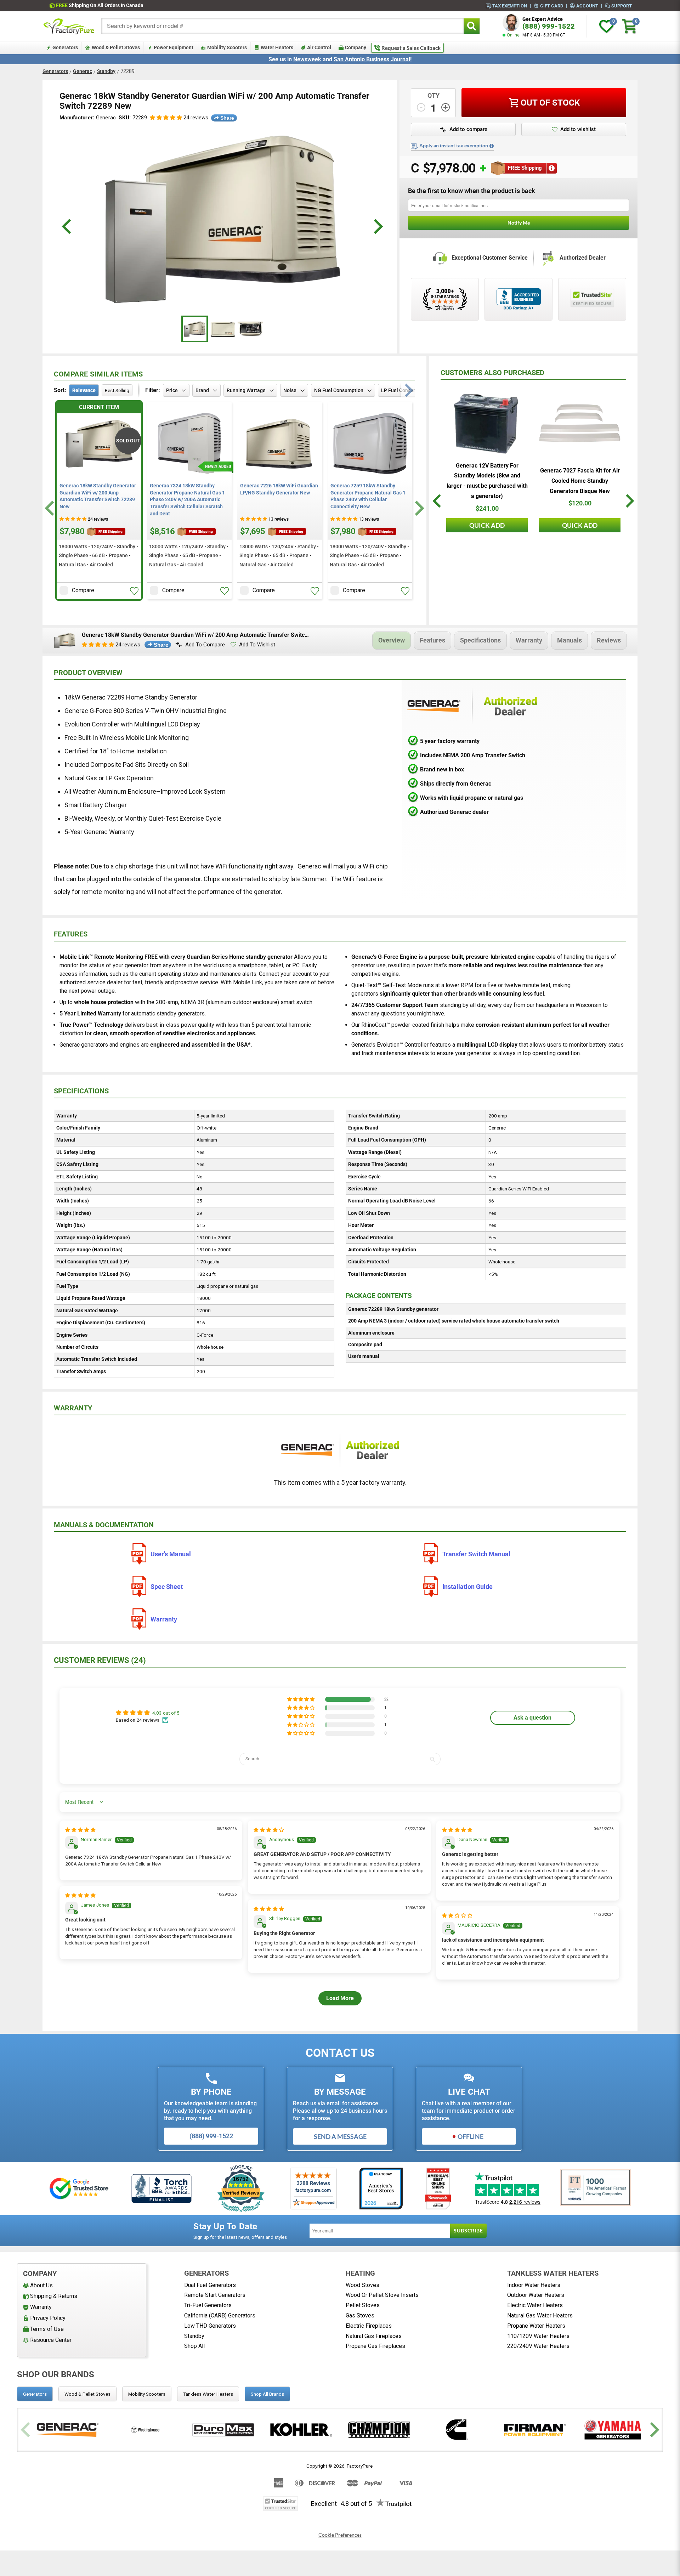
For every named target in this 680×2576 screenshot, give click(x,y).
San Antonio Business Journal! (373, 59)
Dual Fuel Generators (210, 2285)
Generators (55, 71)
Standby (106, 71)
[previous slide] (67, 227)
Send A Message (340, 2136)
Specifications (480, 640)
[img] (80, 1830)
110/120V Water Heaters (538, 2336)
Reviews (609, 640)
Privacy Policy (48, 2318)
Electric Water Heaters (535, 2305)
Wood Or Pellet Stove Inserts (382, 2295)
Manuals (569, 640)
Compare (83, 590)
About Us (41, 2285)
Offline (471, 2136)
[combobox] (283, 26)
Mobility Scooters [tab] (147, 2394)
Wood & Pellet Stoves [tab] (87, 2394)
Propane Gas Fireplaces (375, 2346)
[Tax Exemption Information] (492, 146)
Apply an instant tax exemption (454, 146)
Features (432, 640)
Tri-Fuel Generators (208, 2305)
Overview (392, 640)
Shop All (194, 2346)
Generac (83, 71)
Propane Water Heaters (536, 2326)
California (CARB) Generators (220, 2315)
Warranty (529, 640)
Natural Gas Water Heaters (540, 2315)
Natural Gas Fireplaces (374, 2336)
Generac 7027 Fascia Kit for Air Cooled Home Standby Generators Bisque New (580, 481)
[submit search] (472, 26)
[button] (166, 118)
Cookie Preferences (340, 2535)
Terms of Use (47, 2329)
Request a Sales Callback (411, 48)
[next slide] (377, 227)
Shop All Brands (267, 2394)
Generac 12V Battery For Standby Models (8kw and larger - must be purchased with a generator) (487, 481)
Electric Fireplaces (369, 2326)
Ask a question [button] (532, 1718)
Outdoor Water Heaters (536, 2295)
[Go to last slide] (50, 508)
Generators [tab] (35, 2394)
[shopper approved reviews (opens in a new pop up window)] (445, 299)
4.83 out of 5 (166, 1713)
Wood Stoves (362, 2285)
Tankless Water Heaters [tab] (208, 2394)
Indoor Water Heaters (534, 2285)
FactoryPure (360, 2466)
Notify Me (519, 223)
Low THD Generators (210, 2326)
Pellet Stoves (363, 2305)
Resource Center (51, 2340)
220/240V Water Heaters (538, 2346)
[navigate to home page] (69, 26)
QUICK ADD (487, 525)
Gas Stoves (360, 2315)
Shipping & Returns (54, 2296)
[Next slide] (418, 508)
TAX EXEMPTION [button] (510, 6)
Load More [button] (340, 1998)
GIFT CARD (552, 6)
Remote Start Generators (215, 2295)
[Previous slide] (26, 2430)
